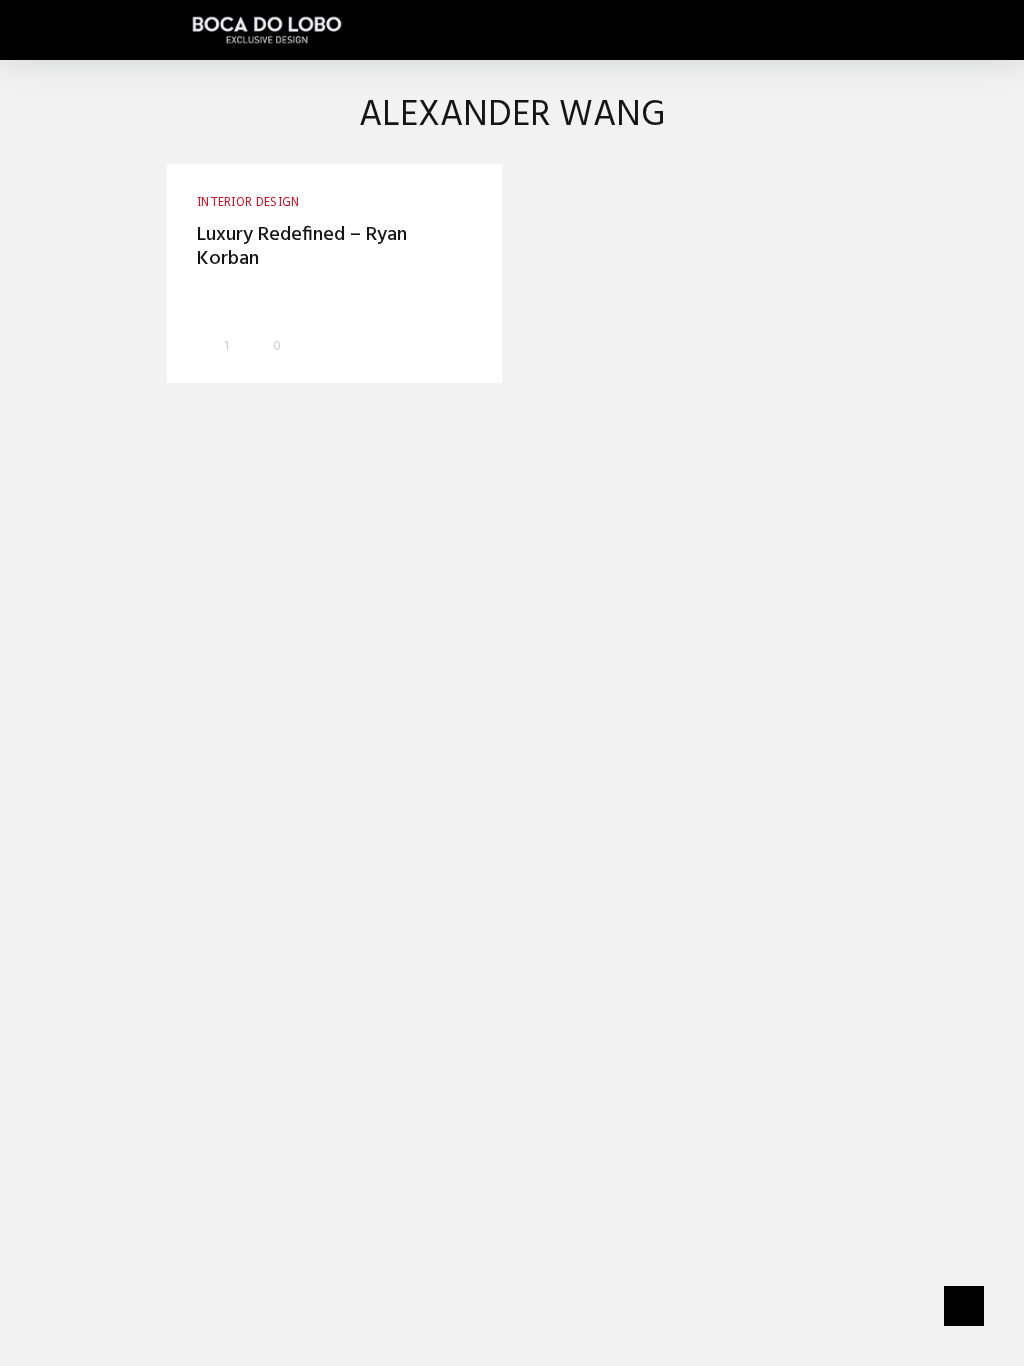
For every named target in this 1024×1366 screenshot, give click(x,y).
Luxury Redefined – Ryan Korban (302, 247)
